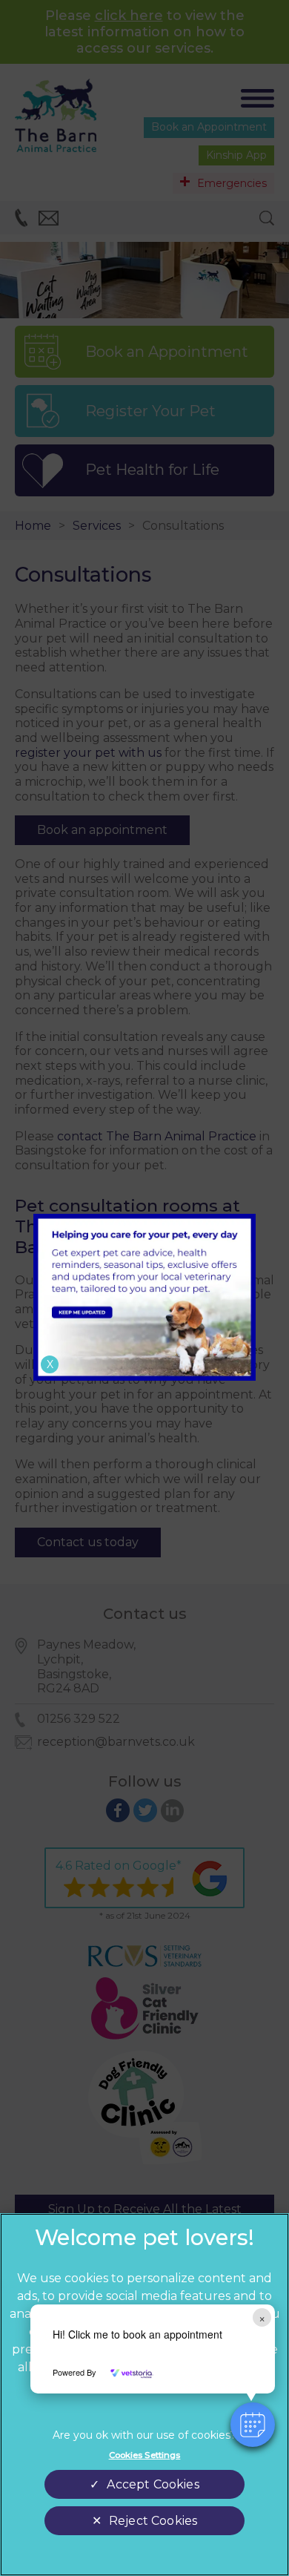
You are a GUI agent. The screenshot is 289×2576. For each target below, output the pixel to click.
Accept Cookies (153, 2484)
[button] (253, 2425)
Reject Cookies (153, 2521)
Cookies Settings (145, 2455)
